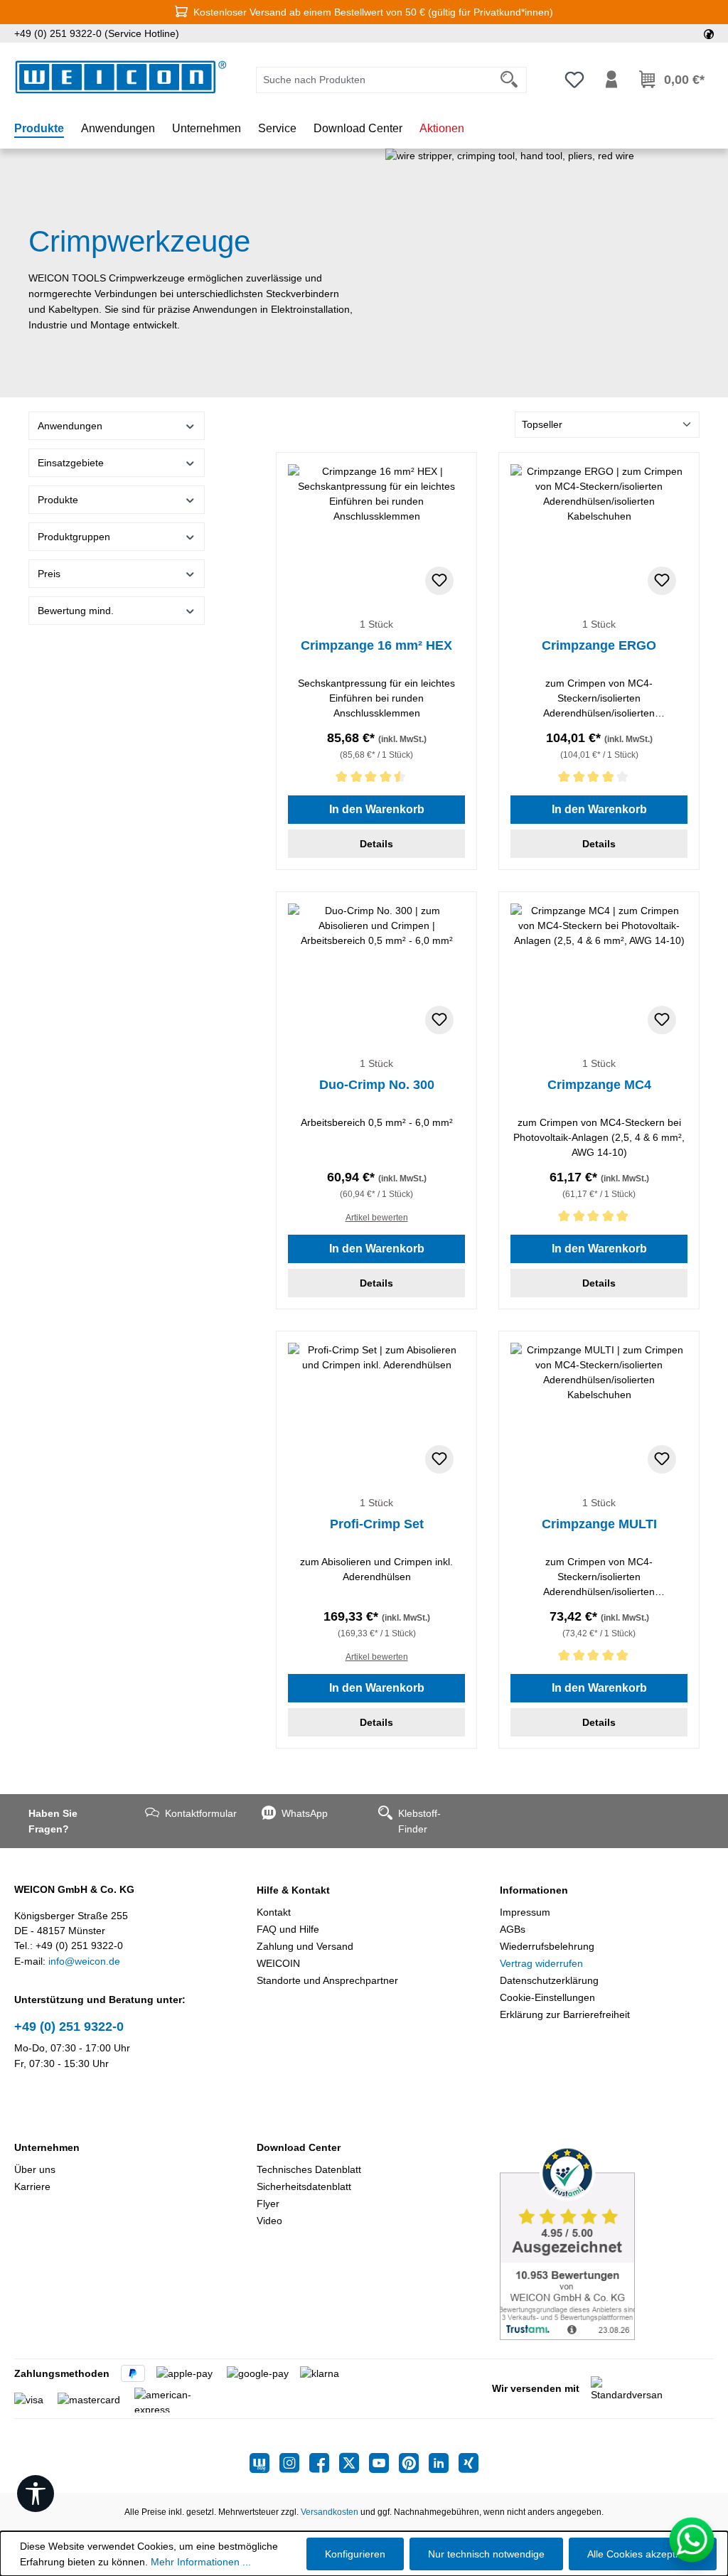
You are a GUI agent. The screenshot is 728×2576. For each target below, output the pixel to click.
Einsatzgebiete (71, 463)
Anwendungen (70, 426)
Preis (49, 574)
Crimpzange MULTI (599, 1524)
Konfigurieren (355, 2554)
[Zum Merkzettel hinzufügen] (439, 581)
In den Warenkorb (377, 809)
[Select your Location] (709, 33)
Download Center (299, 2147)
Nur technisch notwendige (486, 2554)
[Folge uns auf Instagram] (294, 2463)
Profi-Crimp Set (377, 1524)
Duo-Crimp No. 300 (377, 1085)
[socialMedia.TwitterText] (354, 2463)
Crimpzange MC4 (599, 1085)
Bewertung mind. (76, 611)
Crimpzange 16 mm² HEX (376, 645)
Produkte (58, 500)
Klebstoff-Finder (419, 1821)
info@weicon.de (84, 1961)
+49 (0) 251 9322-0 (69, 2027)
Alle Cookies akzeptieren (643, 2554)
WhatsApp (305, 1813)
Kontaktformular (199, 1813)
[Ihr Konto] (611, 80)
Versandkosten (330, 2512)
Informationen (534, 1890)
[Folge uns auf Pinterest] (414, 2463)
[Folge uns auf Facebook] (324, 2463)
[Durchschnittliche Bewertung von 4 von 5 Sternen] (599, 779)
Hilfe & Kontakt (293, 1890)
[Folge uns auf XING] (469, 2463)
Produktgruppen (74, 537)
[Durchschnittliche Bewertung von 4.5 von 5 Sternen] (376, 779)
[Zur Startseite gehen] (121, 77)
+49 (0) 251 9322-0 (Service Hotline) (97, 33)
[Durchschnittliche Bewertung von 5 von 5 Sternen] (599, 1219)
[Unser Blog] (264, 2463)
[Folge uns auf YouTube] (384, 2463)
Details (376, 844)
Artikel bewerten (377, 1218)
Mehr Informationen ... (201, 2562)
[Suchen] (509, 80)
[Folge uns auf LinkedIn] (444, 2463)
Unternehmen (47, 2147)
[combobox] (374, 80)
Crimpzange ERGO (599, 645)
